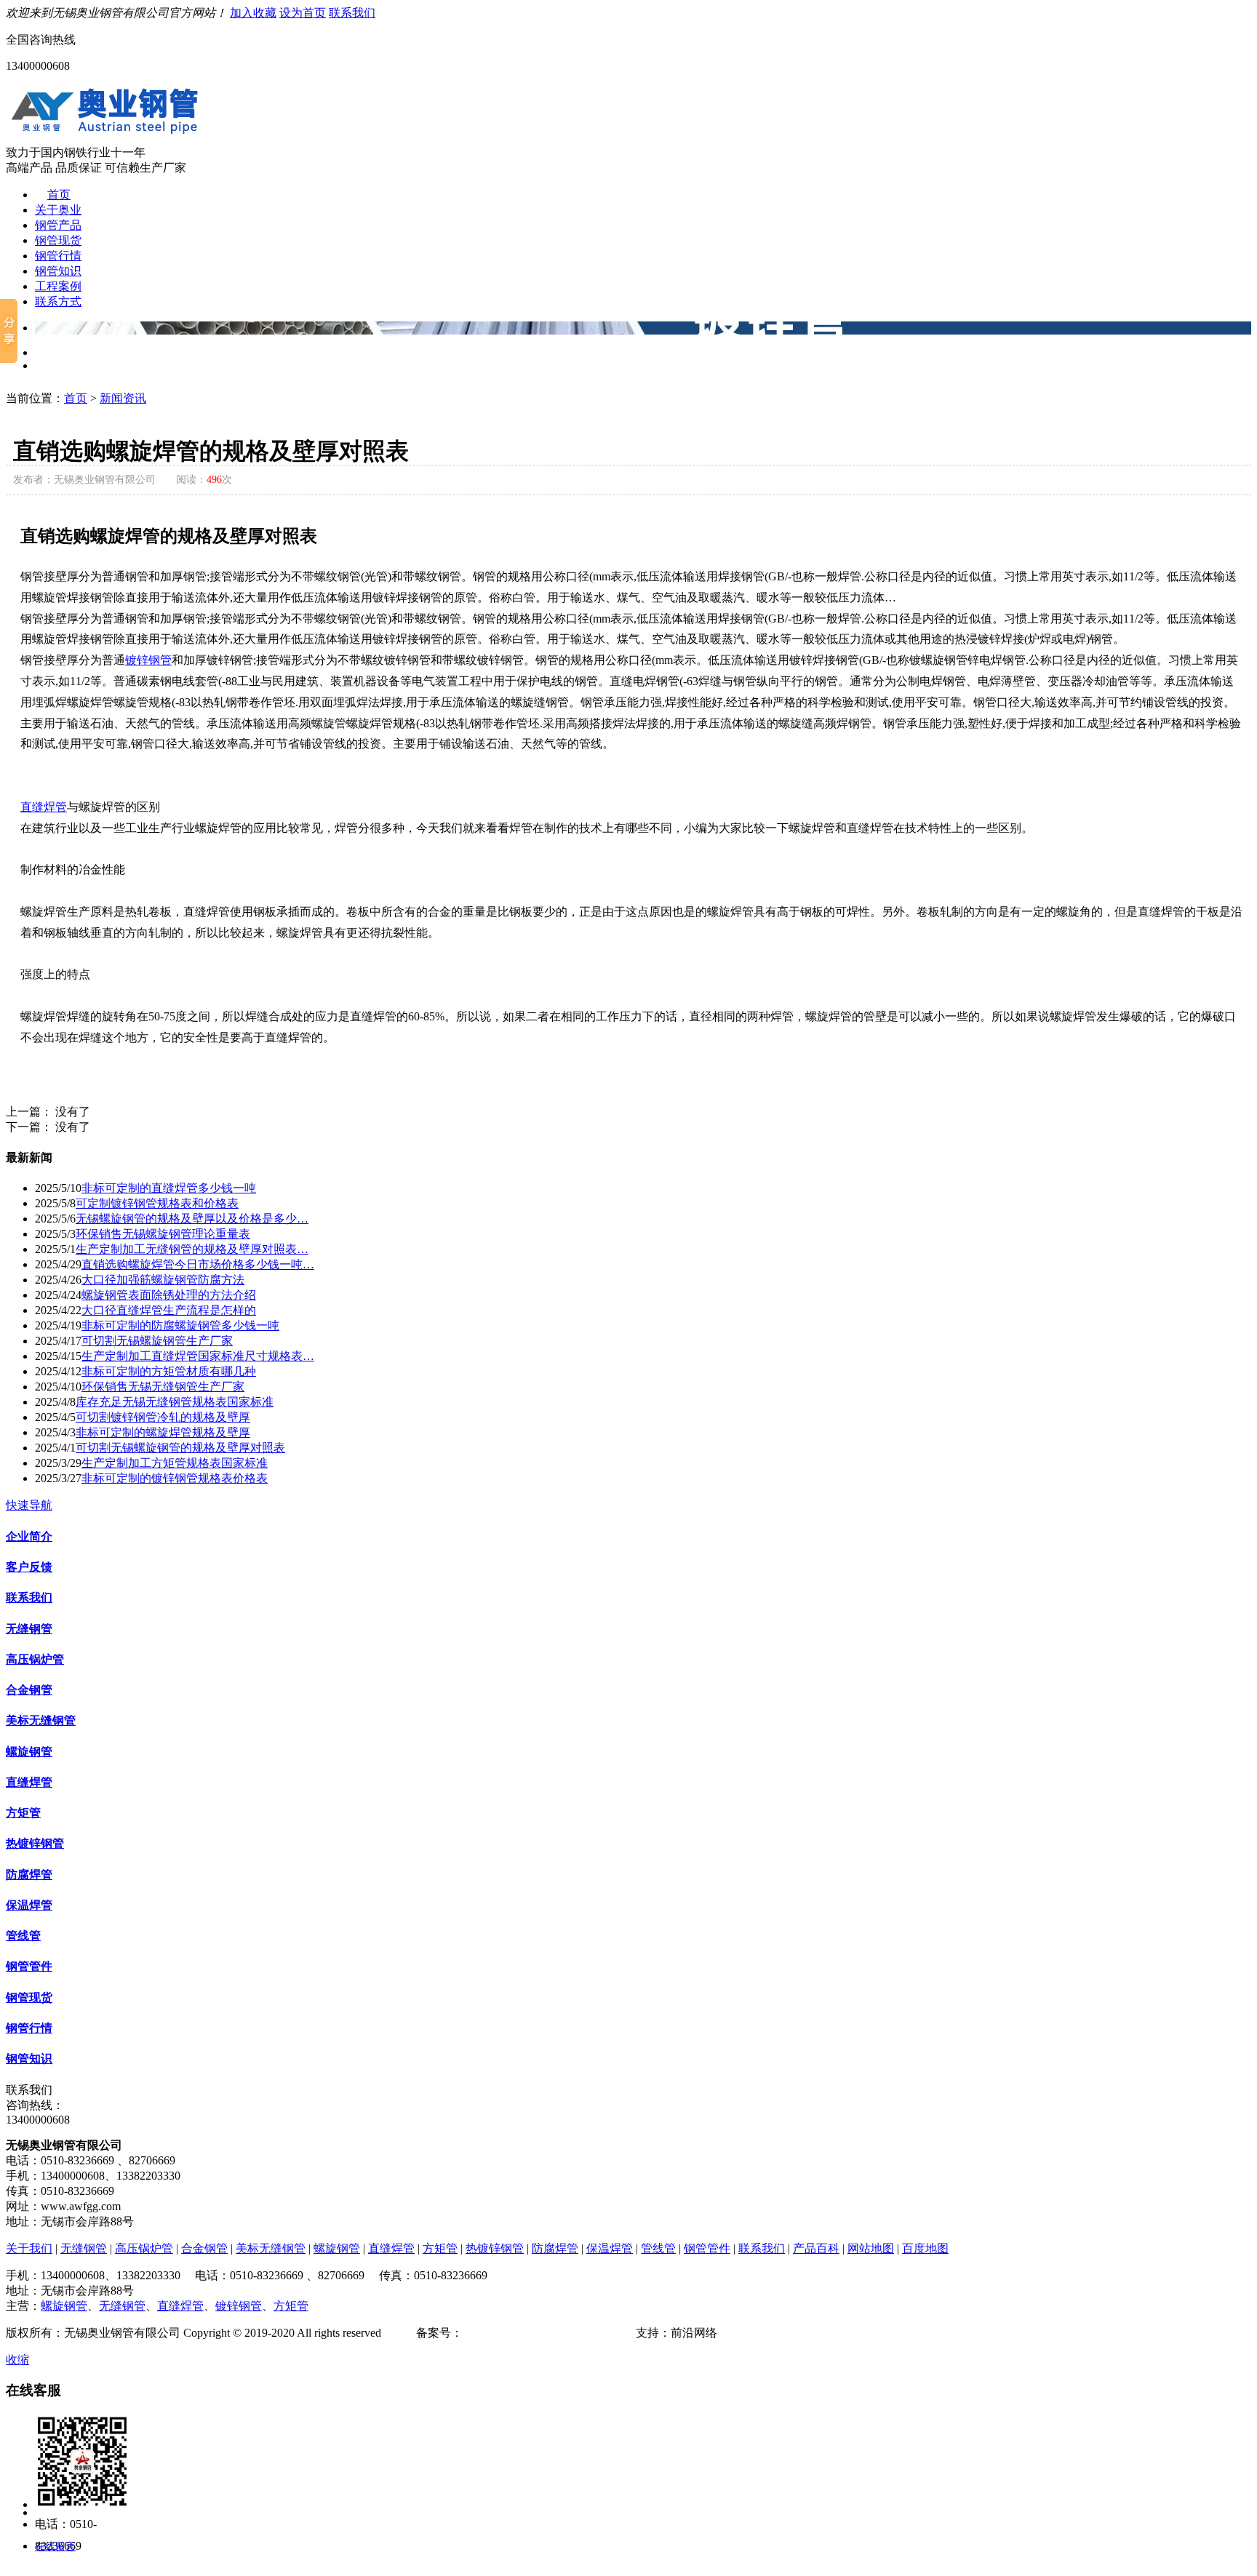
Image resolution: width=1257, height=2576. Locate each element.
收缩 (17, 2360)
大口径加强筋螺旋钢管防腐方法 (163, 1280)
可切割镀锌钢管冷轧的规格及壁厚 (163, 1417)
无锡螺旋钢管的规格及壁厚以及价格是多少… (192, 1219)
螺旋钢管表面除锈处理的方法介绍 (169, 1295)
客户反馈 (29, 1567)
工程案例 (58, 286)
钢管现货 (58, 240)
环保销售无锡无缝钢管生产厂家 (163, 1387)
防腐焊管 (29, 1875)
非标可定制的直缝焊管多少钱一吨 (169, 1188)
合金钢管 (29, 1690)
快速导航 (29, 1505)
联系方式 (58, 301)
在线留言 (55, 2547)
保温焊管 (29, 1905)
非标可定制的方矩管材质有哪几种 (169, 1371)
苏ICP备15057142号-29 (520, 2333)
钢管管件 (29, 1966)
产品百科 (816, 2248)
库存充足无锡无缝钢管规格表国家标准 (175, 1402)
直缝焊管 (44, 807)
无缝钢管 (29, 1629)
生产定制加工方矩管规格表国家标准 (175, 1463)
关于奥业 (58, 210)
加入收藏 (253, 13)
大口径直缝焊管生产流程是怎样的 (169, 1310)
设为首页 (303, 13)
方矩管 (23, 1813)
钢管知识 (58, 271)
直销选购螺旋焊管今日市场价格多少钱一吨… (198, 1264)
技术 (624, 2333)
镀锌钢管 (148, 660)
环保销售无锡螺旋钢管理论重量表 (163, 1234)
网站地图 (871, 2248)
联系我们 (352, 13)
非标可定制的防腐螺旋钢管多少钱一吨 (180, 1325)
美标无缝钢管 (41, 1720)
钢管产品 (58, 225)
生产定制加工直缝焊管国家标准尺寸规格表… (198, 1356)
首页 (59, 195)
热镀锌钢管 (35, 1843)
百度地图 (925, 2248)
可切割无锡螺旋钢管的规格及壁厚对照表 (180, 1448)
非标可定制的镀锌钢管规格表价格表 (175, 1478)
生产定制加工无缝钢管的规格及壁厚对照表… (192, 1249)
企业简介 (29, 1536)
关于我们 (29, 2248)
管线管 (23, 1936)
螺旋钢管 (29, 1752)
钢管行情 (58, 256)
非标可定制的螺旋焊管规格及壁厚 (163, 1432)
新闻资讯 (123, 398)
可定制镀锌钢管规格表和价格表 (157, 1203)
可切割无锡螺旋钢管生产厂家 (157, 1341)
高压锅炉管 (35, 1659)
